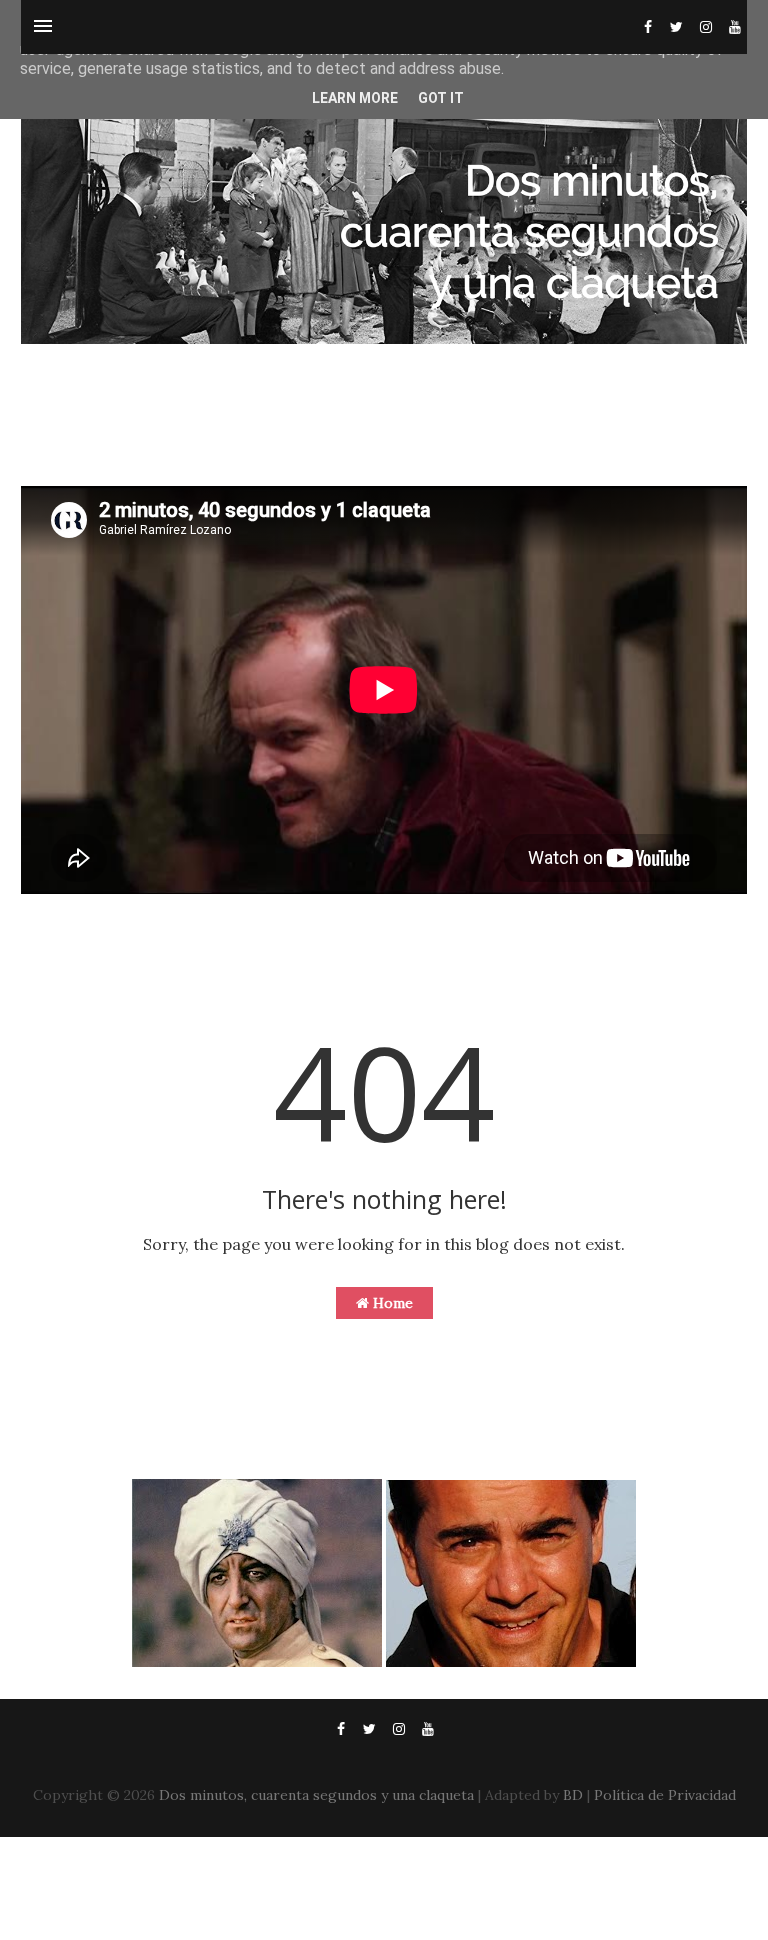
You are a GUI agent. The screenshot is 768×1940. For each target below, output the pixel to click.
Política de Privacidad (665, 1795)
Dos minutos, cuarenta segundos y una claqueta (316, 1795)
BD (573, 1795)
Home (391, 1303)
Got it (441, 98)
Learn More (355, 98)
